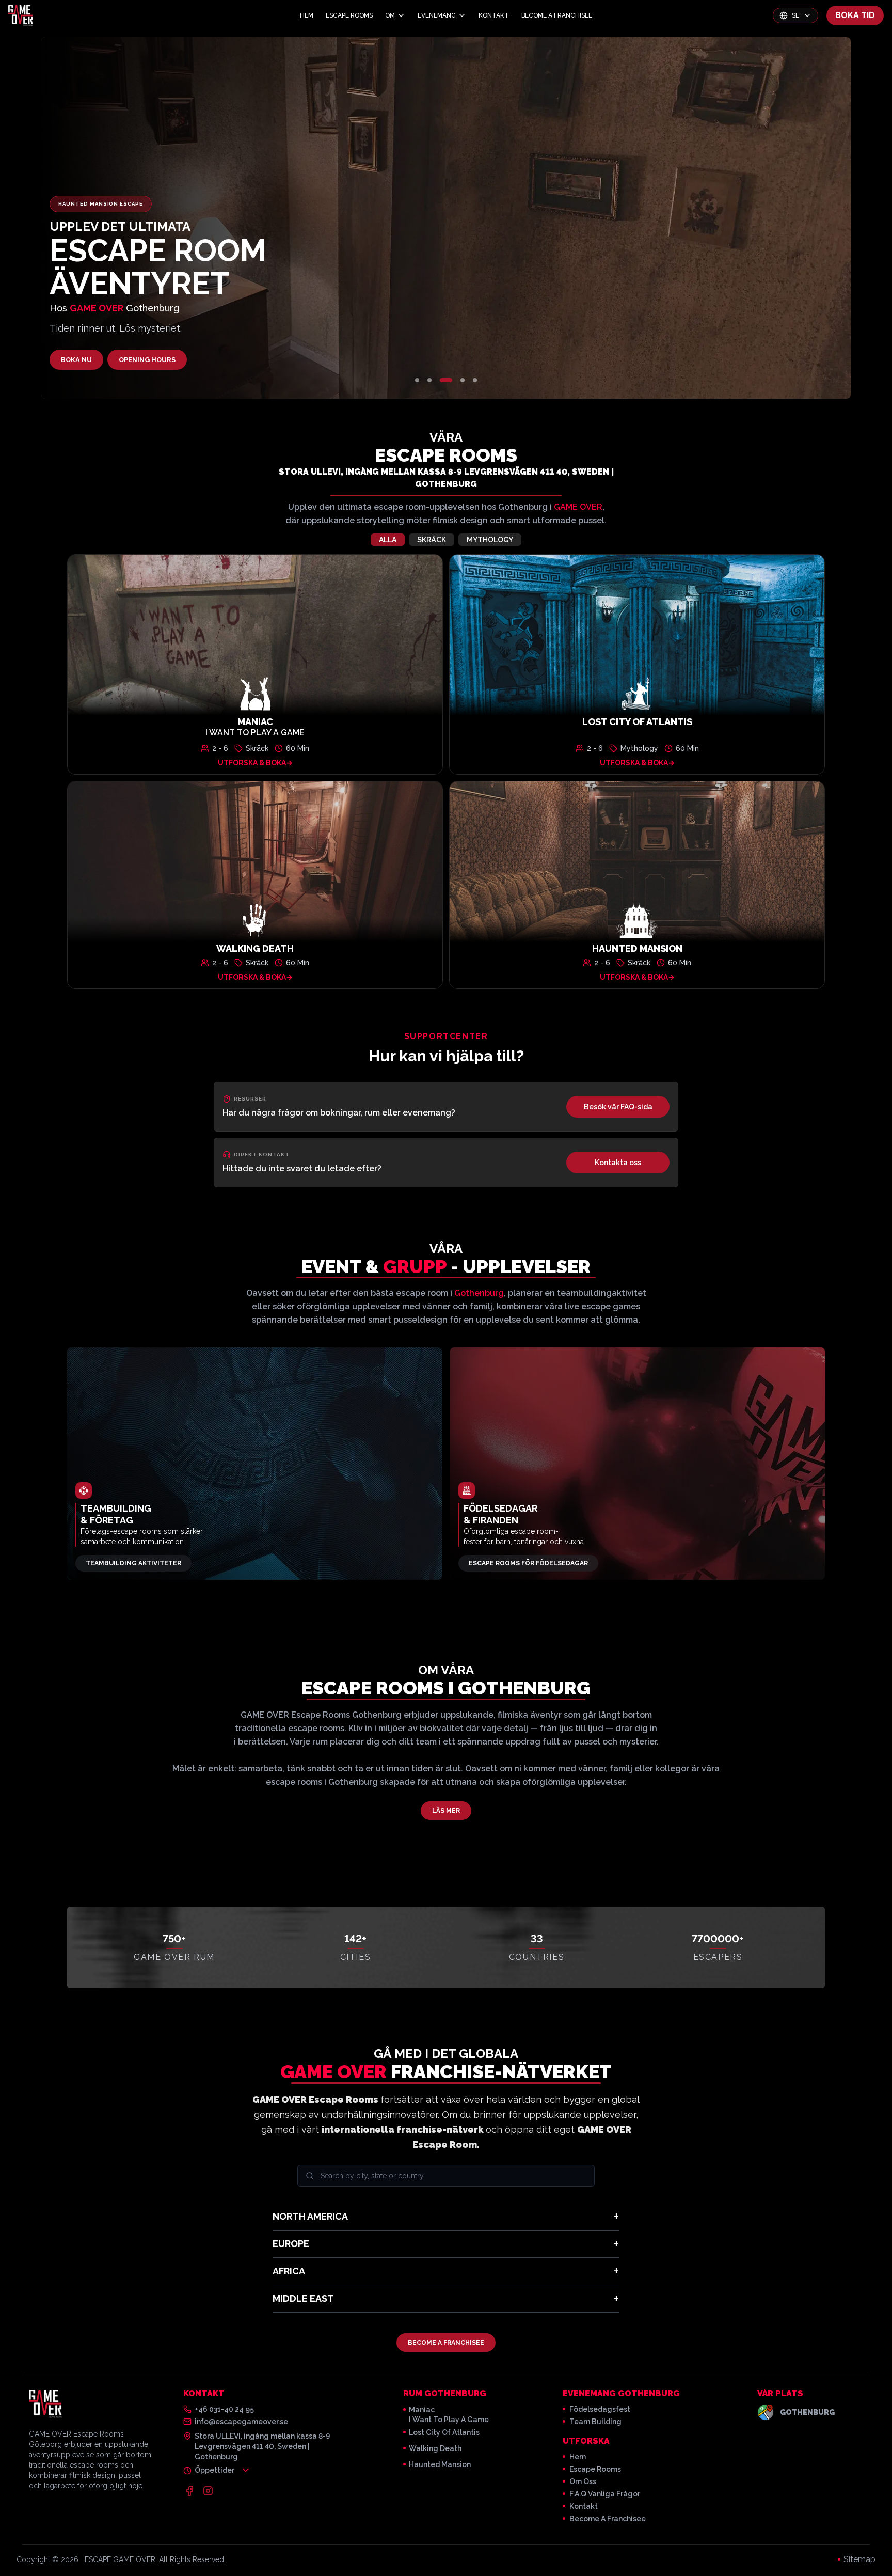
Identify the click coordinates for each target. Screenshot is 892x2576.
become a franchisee (608, 2519)
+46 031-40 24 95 (224, 2409)
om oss (583, 2481)
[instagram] (208, 2491)
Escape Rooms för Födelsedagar (528, 1563)
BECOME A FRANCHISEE (446, 2343)
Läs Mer (446, 1811)
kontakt (584, 2506)
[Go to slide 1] (417, 380)
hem (578, 2457)
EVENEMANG (437, 15)
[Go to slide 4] (463, 380)
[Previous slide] (176, 218)
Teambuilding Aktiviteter (133, 1563)
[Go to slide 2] (429, 380)
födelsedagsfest (600, 2409)
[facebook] (189, 2491)
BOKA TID (855, 15)
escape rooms (595, 2469)
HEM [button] (307, 15)
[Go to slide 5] (475, 380)
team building (595, 2422)
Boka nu (76, 360)
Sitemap (859, 2559)
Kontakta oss (618, 1163)
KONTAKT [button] (494, 15)
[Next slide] (716, 218)
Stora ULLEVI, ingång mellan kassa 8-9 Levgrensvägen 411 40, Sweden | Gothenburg (446, 478)
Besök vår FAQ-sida (618, 1107)
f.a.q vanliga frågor (605, 2494)
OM (390, 15)
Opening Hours (147, 360)
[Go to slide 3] (446, 380)
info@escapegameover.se (241, 2422)
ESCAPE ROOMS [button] (349, 15)
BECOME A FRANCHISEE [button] (557, 15)
